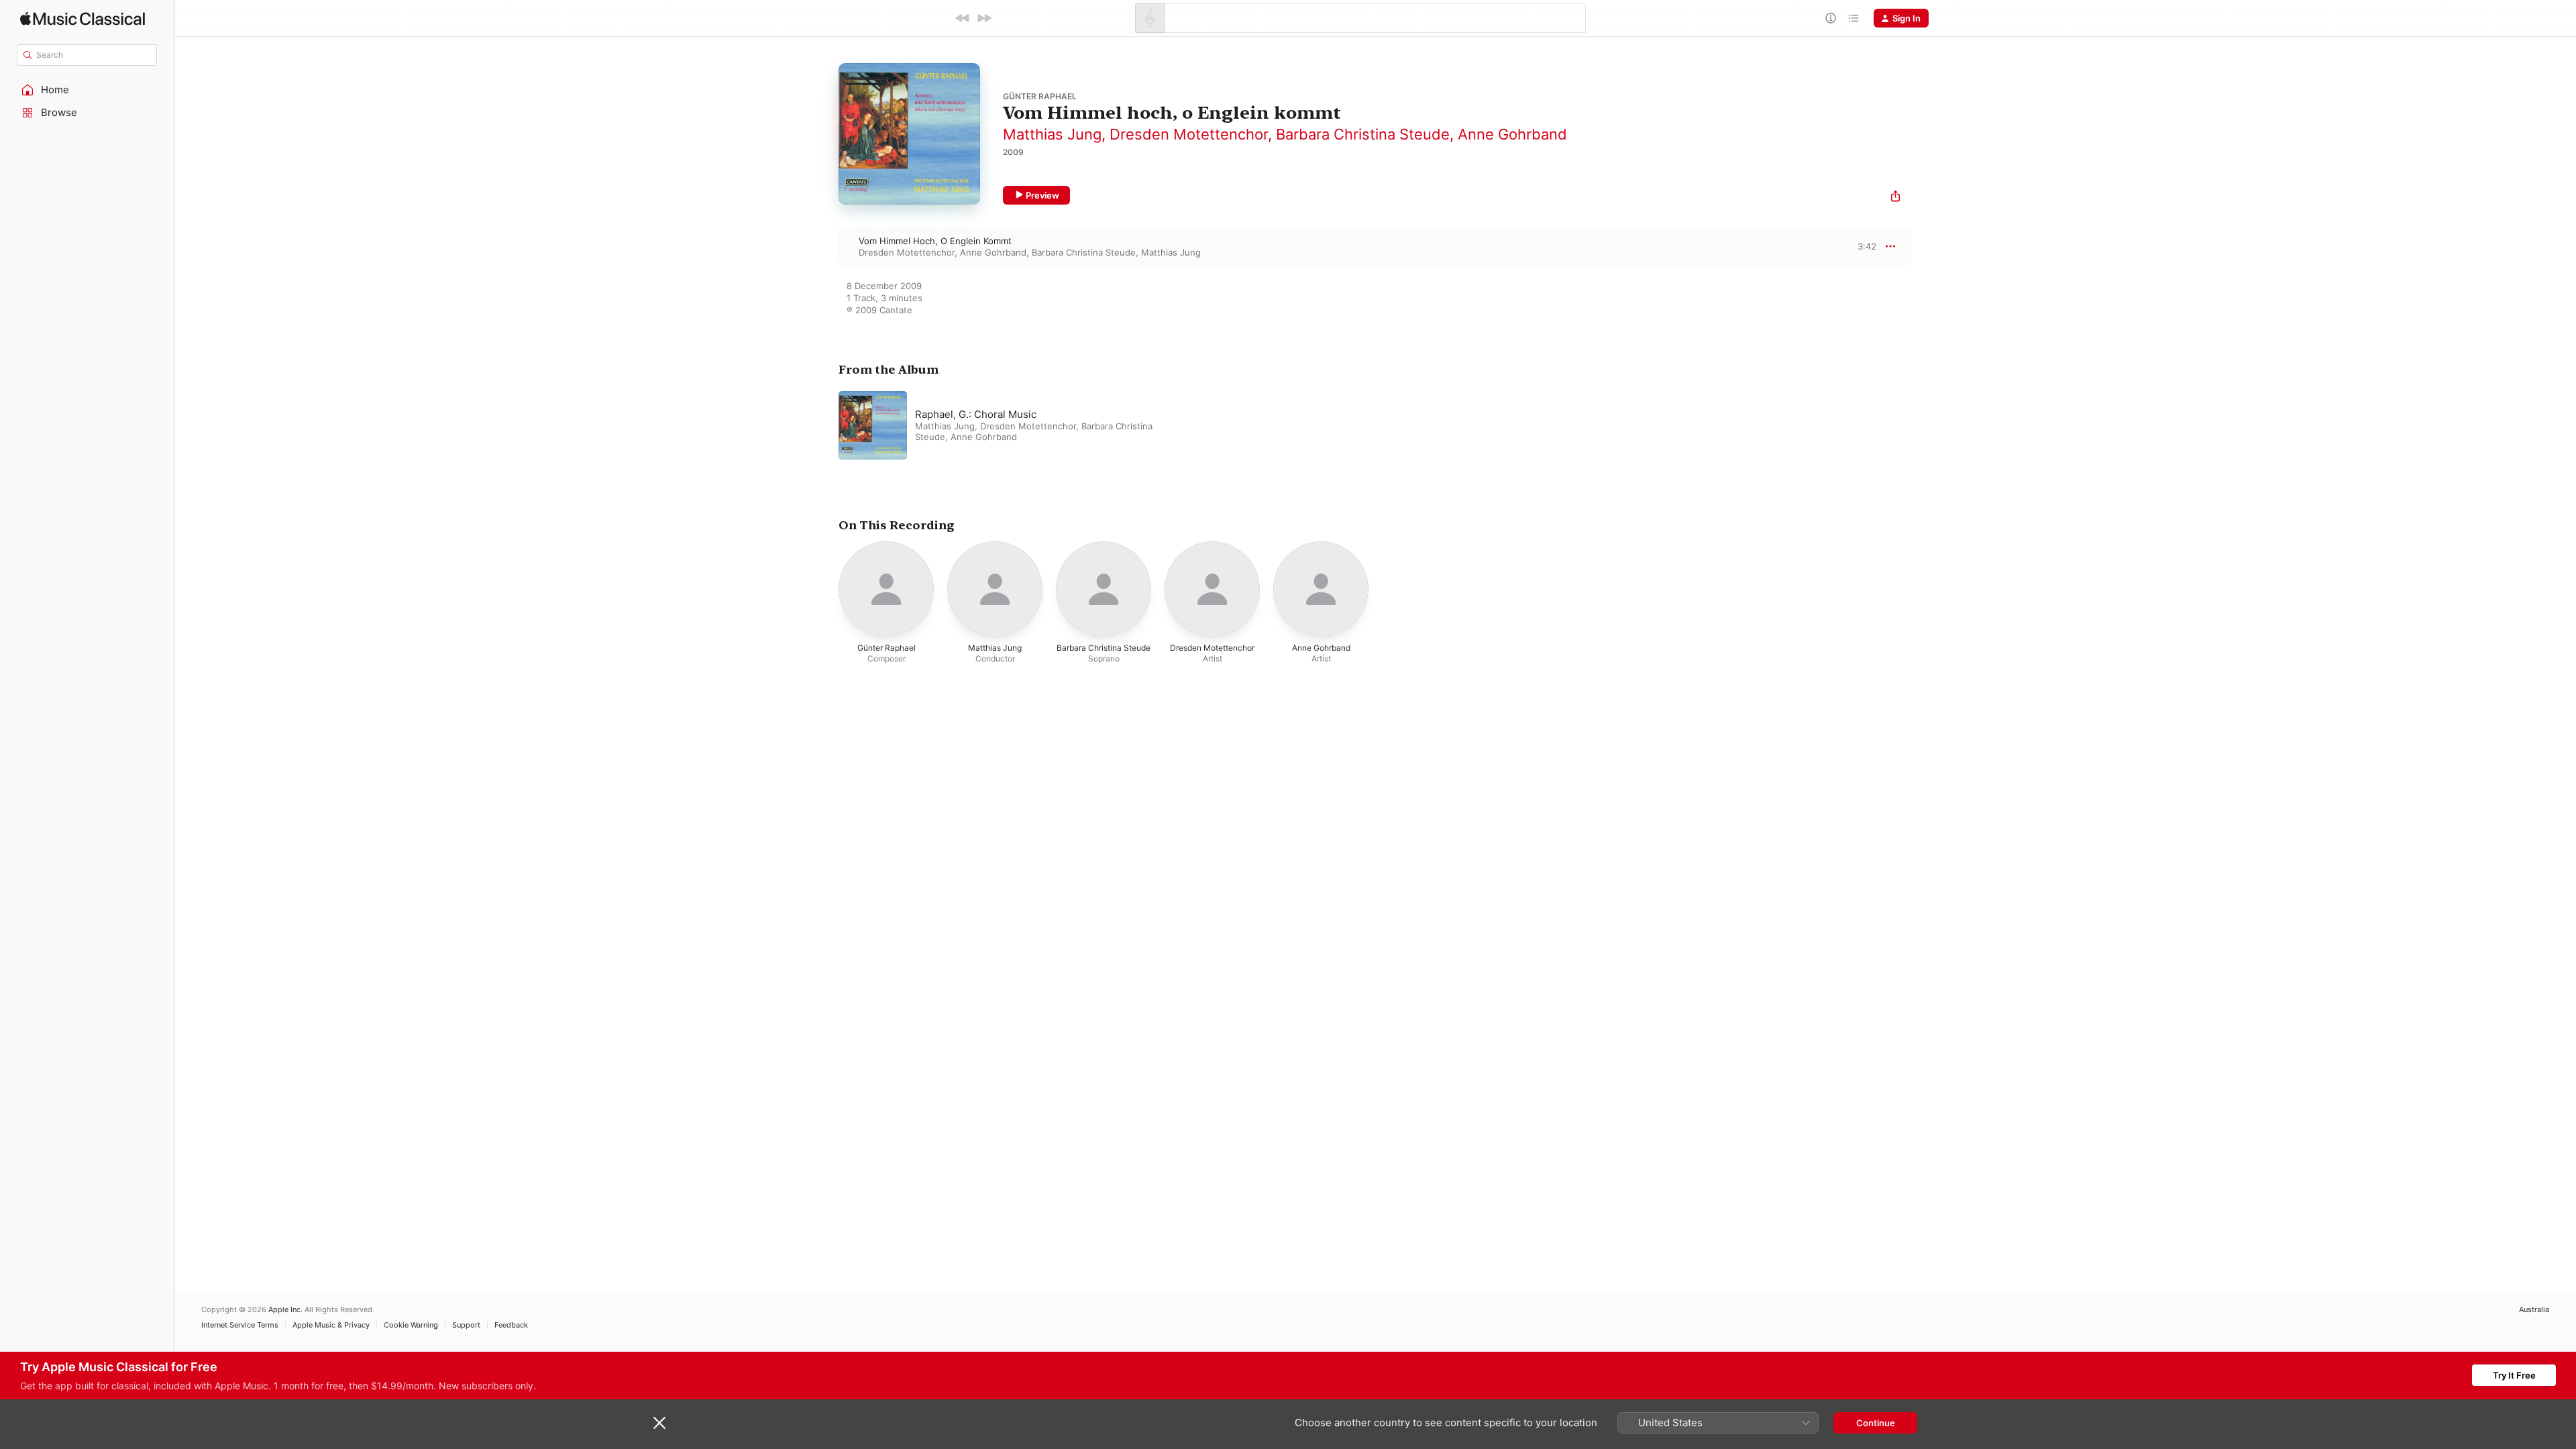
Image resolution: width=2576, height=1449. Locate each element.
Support (466, 1325)
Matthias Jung (1052, 134)
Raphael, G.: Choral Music (976, 414)
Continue (1876, 1423)
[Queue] (1854, 18)
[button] (87, 90)
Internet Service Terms (240, 1325)
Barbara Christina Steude (1363, 134)
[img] (83, 18)
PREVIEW (1862, 246)
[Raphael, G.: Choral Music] (1006, 425)
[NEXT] (984, 18)
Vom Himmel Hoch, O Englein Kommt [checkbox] (935, 241)
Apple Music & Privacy (331, 1325)
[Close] (659, 1423)
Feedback (511, 1325)
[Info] (1831, 18)
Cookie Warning (411, 1325)
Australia (2534, 1310)
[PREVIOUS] (963, 18)
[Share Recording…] (1895, 198)
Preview (1042, 195)
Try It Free (2514, 1375)
